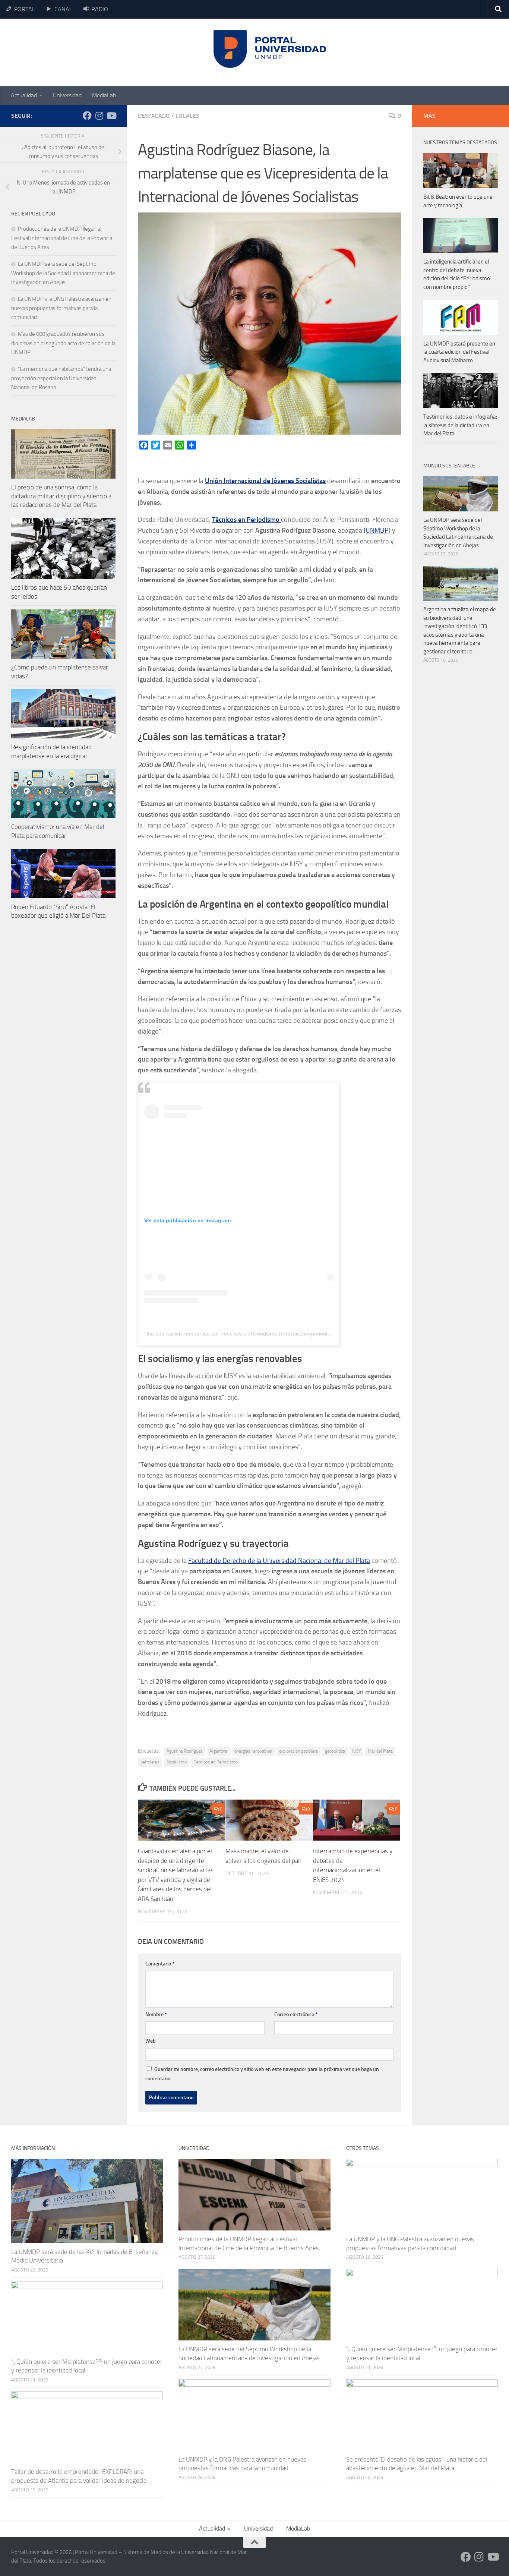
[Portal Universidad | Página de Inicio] (67, 52)
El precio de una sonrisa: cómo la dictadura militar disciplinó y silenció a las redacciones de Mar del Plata (61, 496)
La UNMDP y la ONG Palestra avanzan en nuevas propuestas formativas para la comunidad (61, 308)
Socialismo (177, 1762)
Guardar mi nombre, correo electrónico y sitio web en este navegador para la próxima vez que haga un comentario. (262, 2074)
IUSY (356, 1751)
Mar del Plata (380, 1751)
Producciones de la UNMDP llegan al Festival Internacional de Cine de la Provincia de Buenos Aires (62, 238)
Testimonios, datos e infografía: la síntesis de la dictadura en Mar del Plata (460, 425)
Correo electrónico (296, 2014)
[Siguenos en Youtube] (111, 116)
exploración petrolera (298, 1751)
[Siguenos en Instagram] (99, 116)
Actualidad (24, 95)
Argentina (218, 1751)
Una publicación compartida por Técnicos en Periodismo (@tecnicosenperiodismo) (242, 1334)
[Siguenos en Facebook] (87, 116)
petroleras (150, 1762)
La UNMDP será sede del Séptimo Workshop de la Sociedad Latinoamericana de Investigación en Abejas (63, 273)
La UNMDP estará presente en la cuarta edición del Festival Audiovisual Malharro (459, 352)
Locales (187, 116)
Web (151, 2041)
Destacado (154, 116)
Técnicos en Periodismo (216, 1762)
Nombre (156, 2014)
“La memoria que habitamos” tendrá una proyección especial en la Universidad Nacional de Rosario (61, 378)
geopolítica (335, 1751)
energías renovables (253, 1751)
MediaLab (104, 95)
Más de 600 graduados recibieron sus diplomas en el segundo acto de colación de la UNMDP (63, 343)
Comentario (160, 1964)
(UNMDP (376, 530)
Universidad (67, 95)
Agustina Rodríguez (184, 1751)
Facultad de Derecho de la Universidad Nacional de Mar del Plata (279, 1561)
